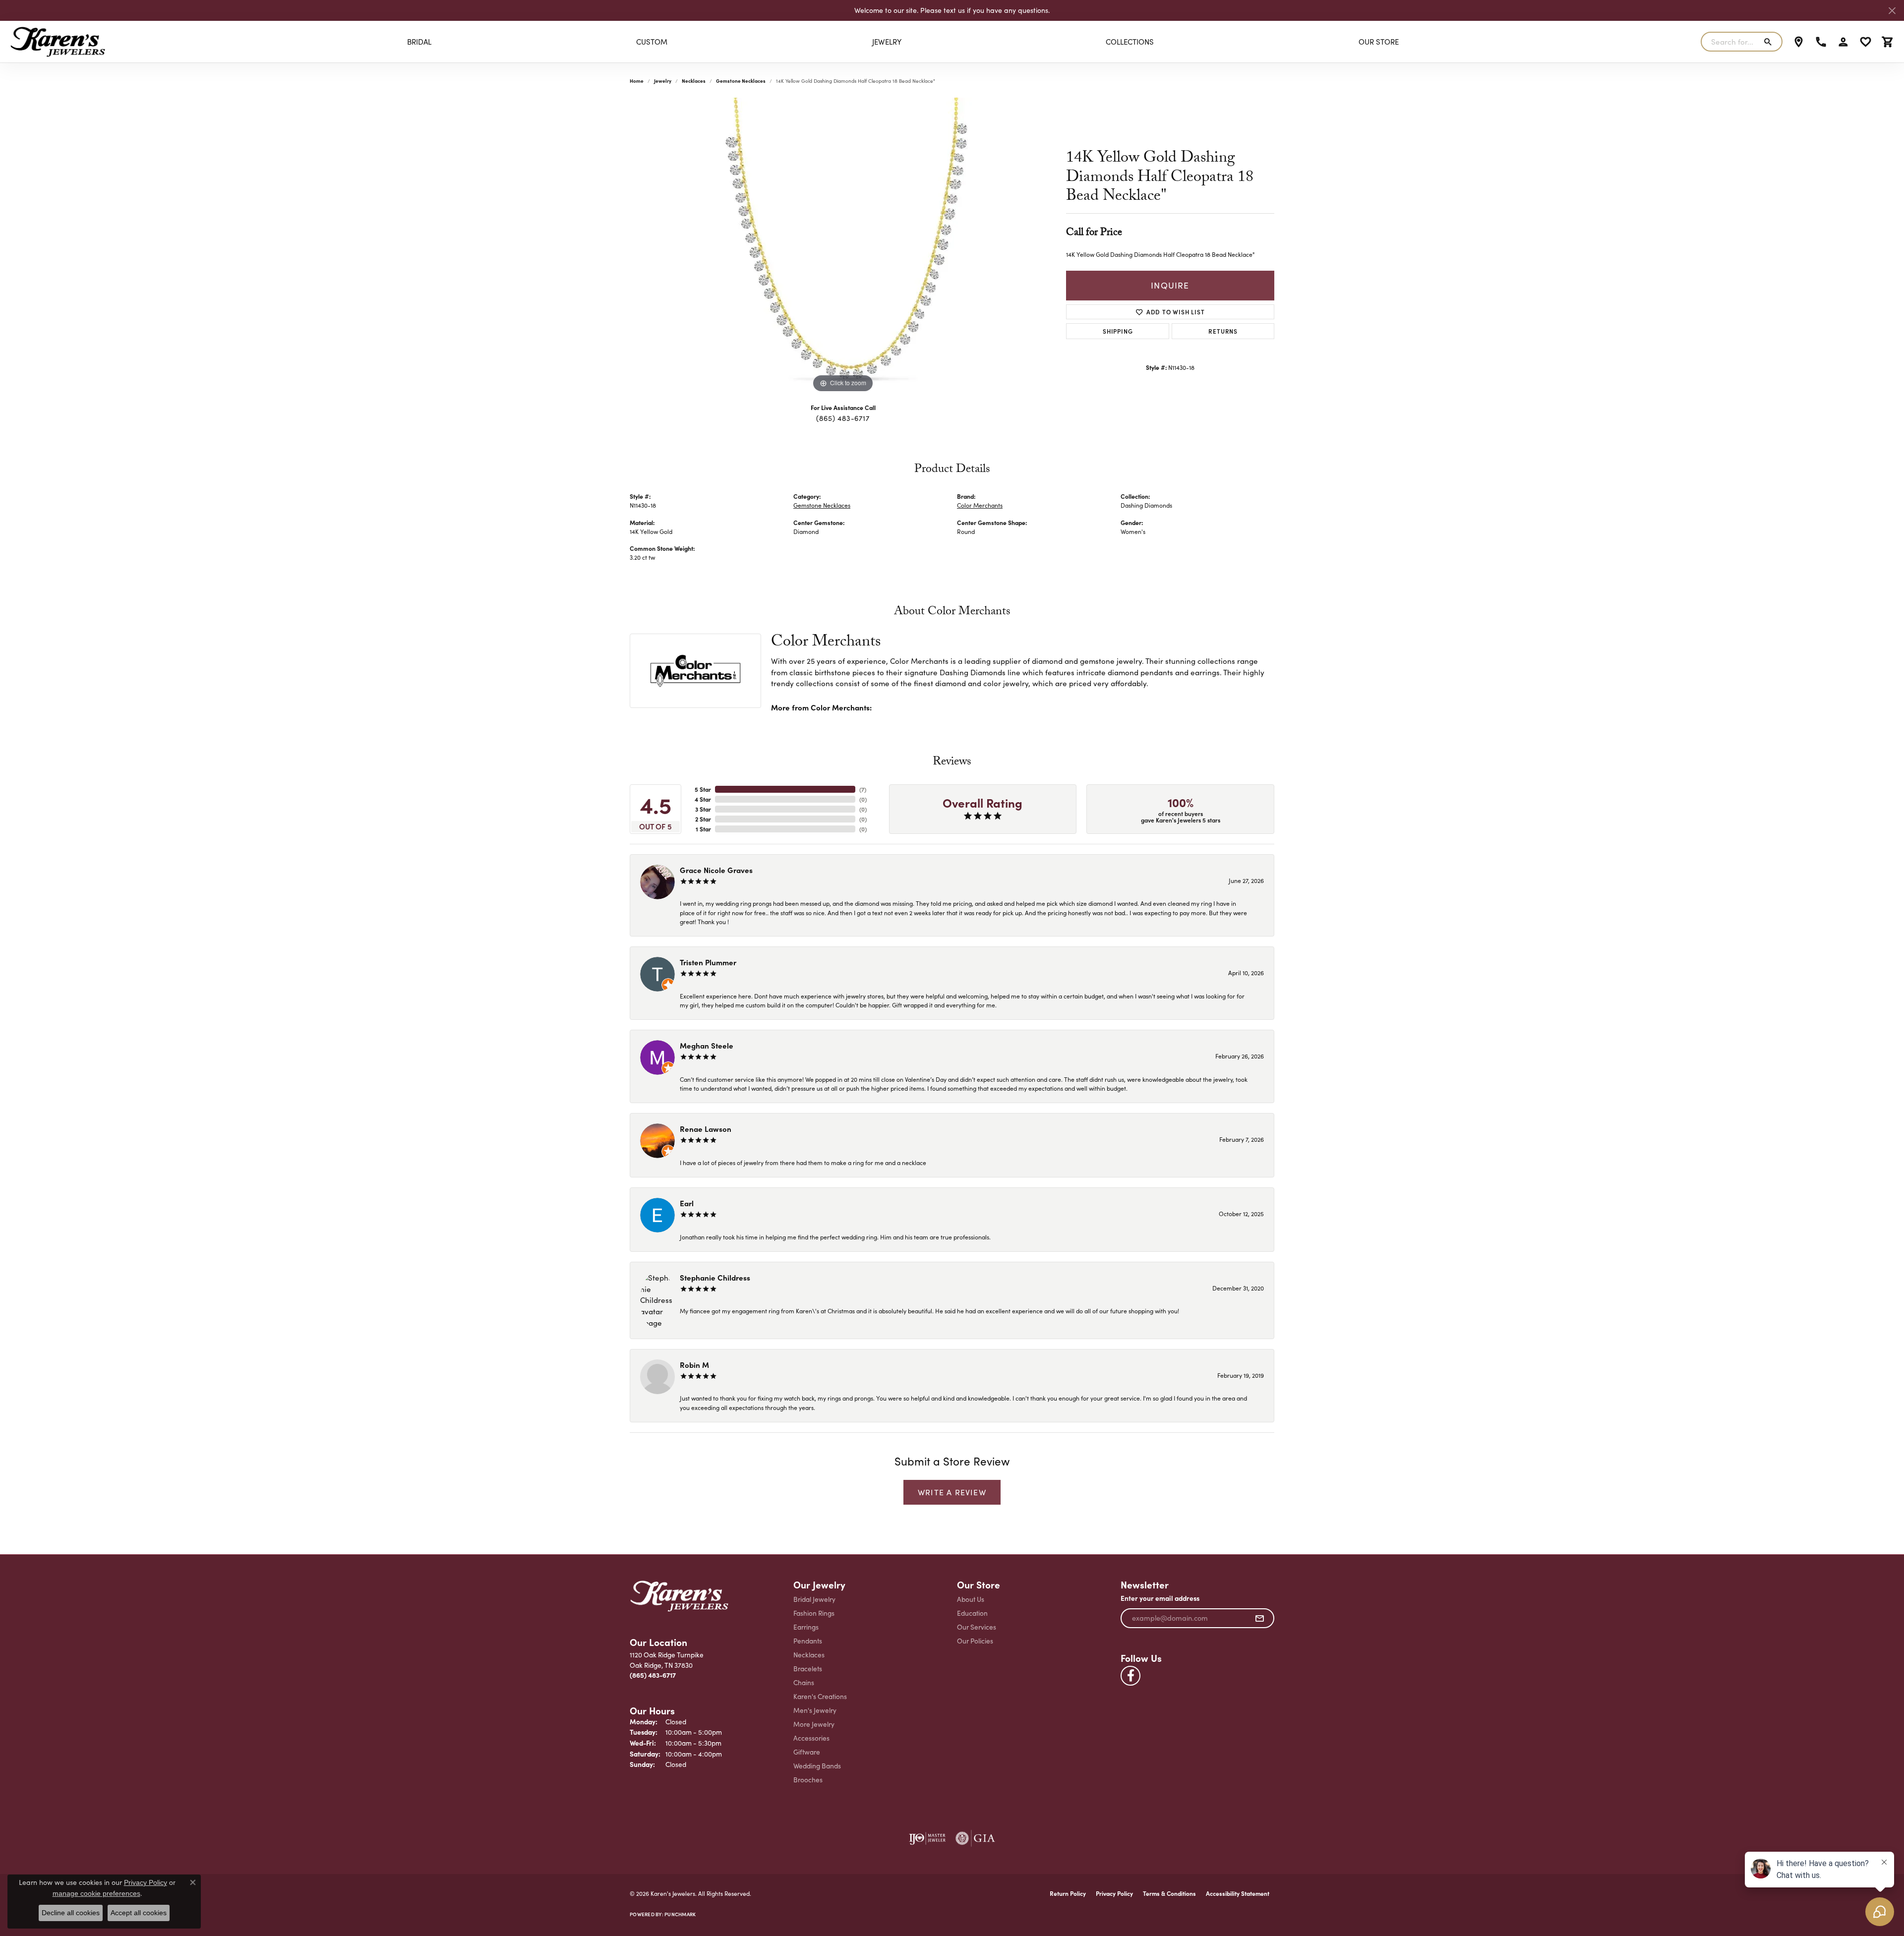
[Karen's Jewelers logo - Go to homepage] (58, 42)
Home (637, 81)
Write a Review (952, 1492)
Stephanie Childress (715, 1277)
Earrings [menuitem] (806, 1627)
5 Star (703, 789)
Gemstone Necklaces (741, 81)
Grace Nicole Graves (716, 870)
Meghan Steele (707, 1045)
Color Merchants (980, 505)
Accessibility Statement (1238, 1893)
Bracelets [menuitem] (808, 1669)
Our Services (977, 1627)
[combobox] (1730, 42)
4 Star (703, 799)
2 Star (703, 819)
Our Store (1379, 42)
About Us (971, 1599)
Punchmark (680, 1914)
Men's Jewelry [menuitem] (815, 1710)
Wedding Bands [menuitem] (817, 1766)
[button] (1843, 42)
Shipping (1118, 331)
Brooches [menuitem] (808, 1780)
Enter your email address (1160, 1598)
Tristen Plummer (708, 962)
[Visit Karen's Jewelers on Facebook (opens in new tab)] (1130, 1676)
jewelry (663, 81)
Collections (1130, 42)
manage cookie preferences (96, 1893)
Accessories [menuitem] (811, 1738)
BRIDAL (419, 42)
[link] (1799, 42)
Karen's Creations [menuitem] (820, 1696)
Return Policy (1068, 1893)
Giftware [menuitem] (807, 1752)
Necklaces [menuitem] (809, 1655)
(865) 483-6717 (843, 418)
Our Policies (975, 1641)
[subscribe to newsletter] (1260, 1618)
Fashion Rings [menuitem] (814, 1613)
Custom (652, 42)
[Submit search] (1770, 42)
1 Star (703, 829)
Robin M (694, 1365)
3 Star (703, 809)
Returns (1223, 331)
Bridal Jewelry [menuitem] (814, 1599)
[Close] (1892, 11)
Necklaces (694, 81)
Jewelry (887, 42)
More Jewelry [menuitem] (814, 1724)
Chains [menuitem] (804, 1682)
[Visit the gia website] (975, 1838)
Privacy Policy (1114, 1893)
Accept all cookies (139, 1913)
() (863, 789)
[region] (843, 246)
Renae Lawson (706, 1129)
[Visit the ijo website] (927, 1838)
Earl (687, 1203)
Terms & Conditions (1169, 1893)
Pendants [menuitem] (808, 1641)
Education (972, 1613)
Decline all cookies (71, 1913)
